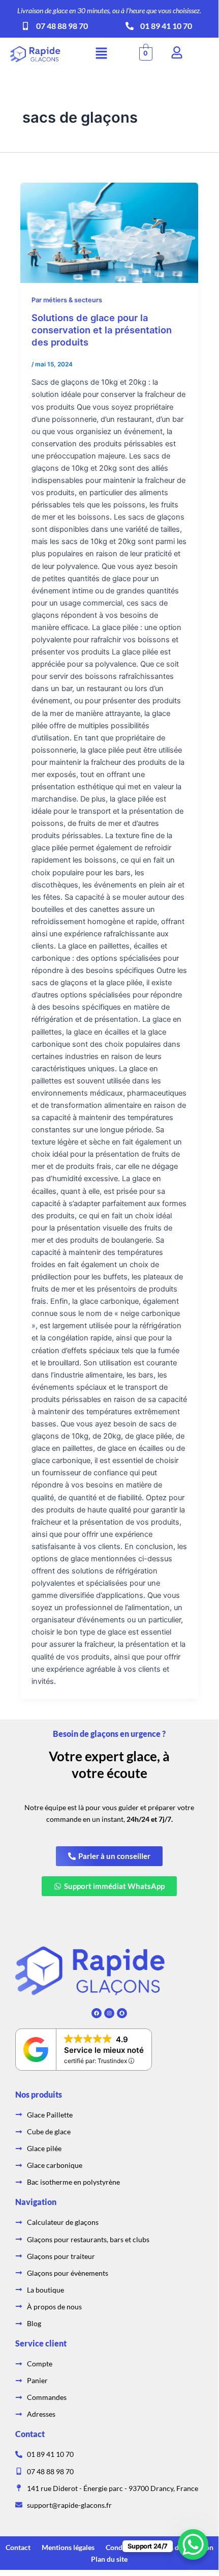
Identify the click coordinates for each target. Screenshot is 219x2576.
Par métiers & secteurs (67, 300)
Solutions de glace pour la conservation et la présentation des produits (102, 330)
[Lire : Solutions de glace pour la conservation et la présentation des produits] (109, 233)
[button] (101, 54)
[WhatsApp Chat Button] (193, 2544)
